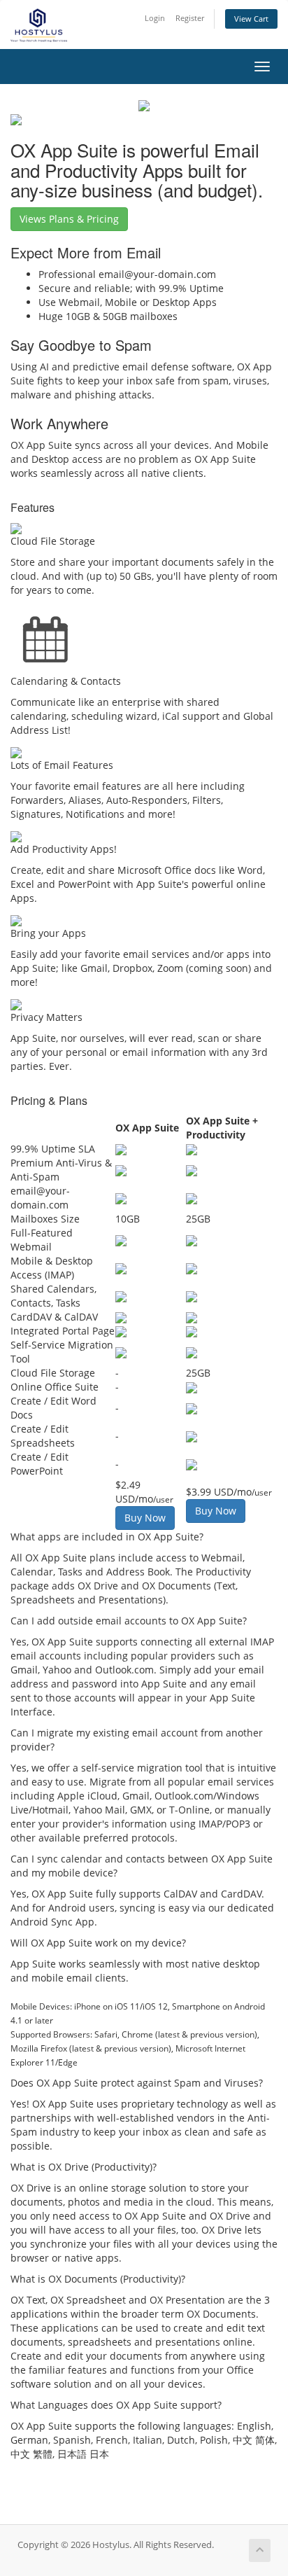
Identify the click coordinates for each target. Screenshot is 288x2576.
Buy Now (145, 1518)
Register (190, 18)
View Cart (251, 19)
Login (155, 18)
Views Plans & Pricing (69, 219)
